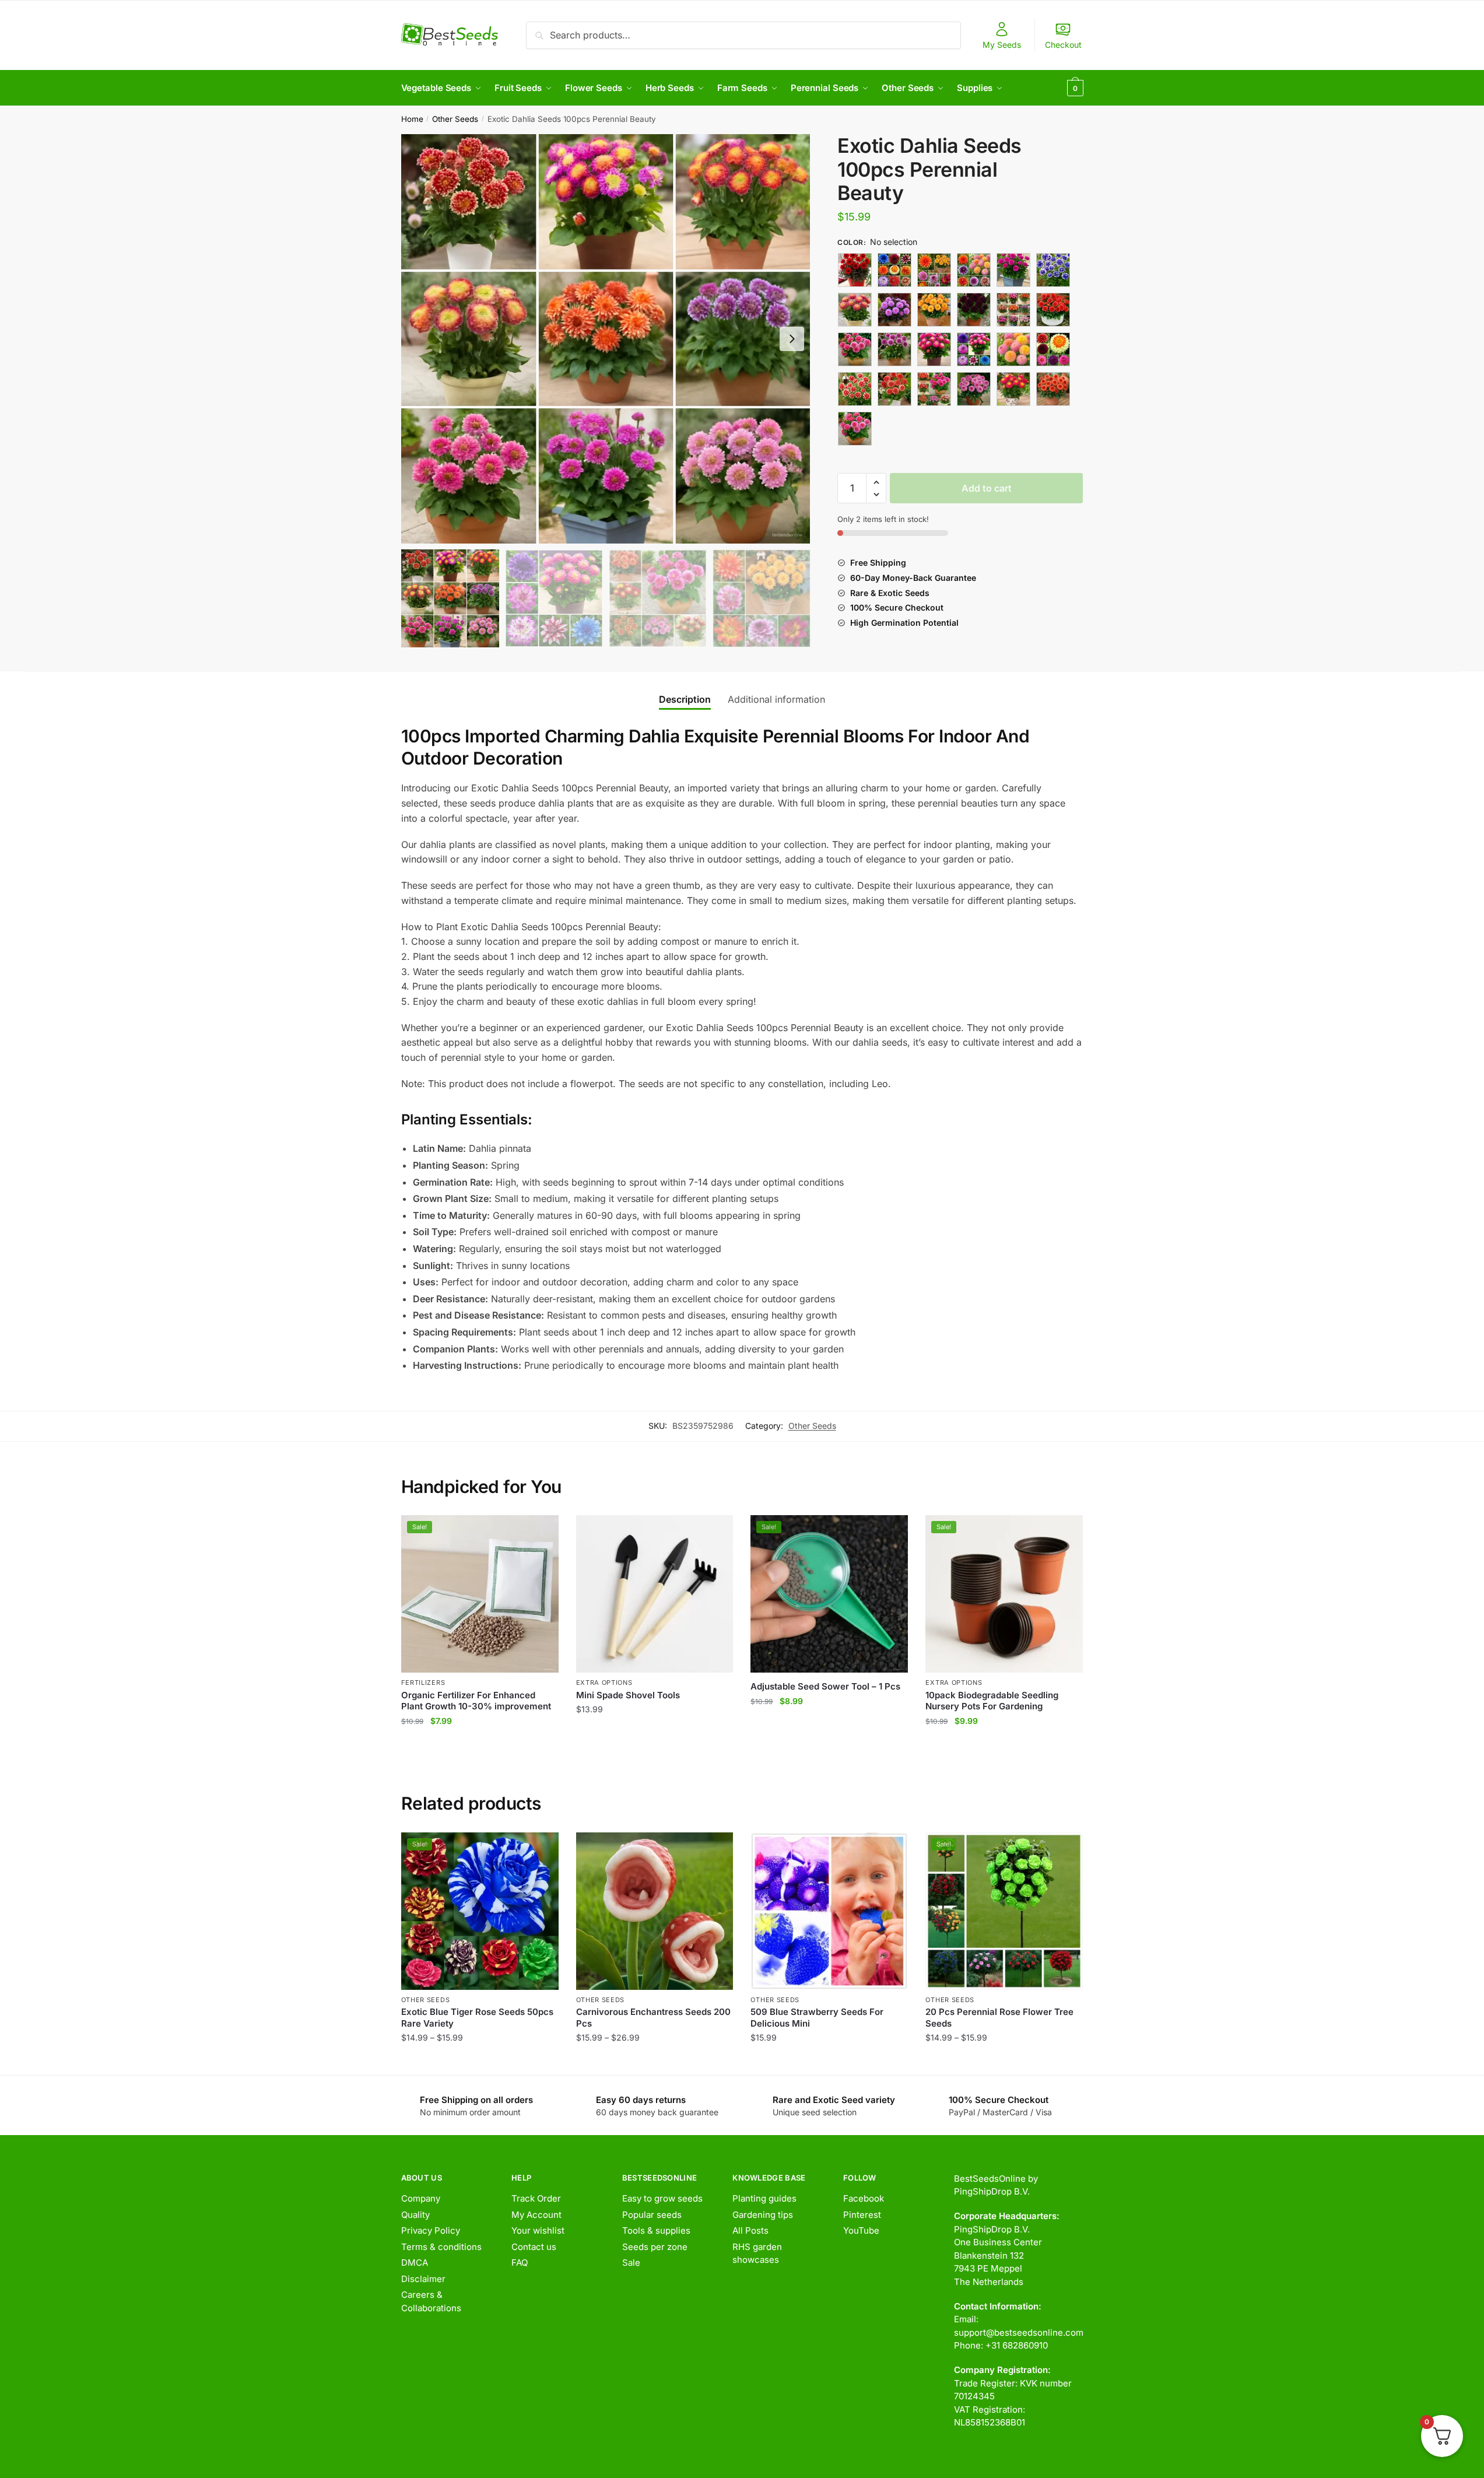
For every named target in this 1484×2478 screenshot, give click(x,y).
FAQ (520, 2263)
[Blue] (934, 270)
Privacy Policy (431, 2230)
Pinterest (862, 2215)
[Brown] (974, 270)
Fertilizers (423, 1683)
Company (421, 2198)
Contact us (534, 2247)
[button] (792, 339)
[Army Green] (855, 270)
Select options (480, 2061)
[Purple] (894, 389)
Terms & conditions (441, 2247)
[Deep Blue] (974, 310)
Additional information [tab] (776, 699)
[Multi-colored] (934, 349)
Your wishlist (538, 2230)
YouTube (861, 2230)
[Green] (1013, 310)
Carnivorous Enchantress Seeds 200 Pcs (653, 2018)
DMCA (415, 2263)
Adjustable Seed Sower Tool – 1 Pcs (825, 1686)
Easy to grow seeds (662, 2198)
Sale (631, 2263)
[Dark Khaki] (934, 310)
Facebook (864, 2198)
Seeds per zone (655, 2247)
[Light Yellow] (894, 349)
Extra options (604, 1683)
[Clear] (855, 310)
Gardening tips (763, 2215)
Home (412, 119)
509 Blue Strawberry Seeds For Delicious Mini (817, 2018)
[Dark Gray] (894, 310)
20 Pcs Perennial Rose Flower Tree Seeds (999, 2018)
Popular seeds (652, 2215)
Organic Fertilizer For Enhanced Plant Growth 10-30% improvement (476, 1701)
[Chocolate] (1053, 270)
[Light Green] (1053, 310)
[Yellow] (855, 429)
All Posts (750, 2230)
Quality (415, 2215)
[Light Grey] (855, 349)
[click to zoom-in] (606, 339)
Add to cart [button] (480, 1744)
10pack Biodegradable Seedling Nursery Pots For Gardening (992, 1701)
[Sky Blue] (974, 389)
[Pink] (1053, 349)
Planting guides (764, 2198)
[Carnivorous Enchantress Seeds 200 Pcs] (655, 1911)
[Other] (1013, 349)
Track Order (536, 2198)
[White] (1053, 389)
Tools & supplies (656, 2230)
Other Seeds (455, 119)
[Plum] (855, 389)
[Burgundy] (1013, 270)
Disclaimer (423, 2279)
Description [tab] (685, 699)
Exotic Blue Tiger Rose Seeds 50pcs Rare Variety (477, 2018)
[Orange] (974, 349)
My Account (536, 2215)
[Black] (894, 270)
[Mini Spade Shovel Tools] (655, 1594)
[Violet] (1013, 389)
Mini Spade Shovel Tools (628, 1695)
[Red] (934, 389)
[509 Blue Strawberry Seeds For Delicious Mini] (829, 1911)
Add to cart (987, 488)
